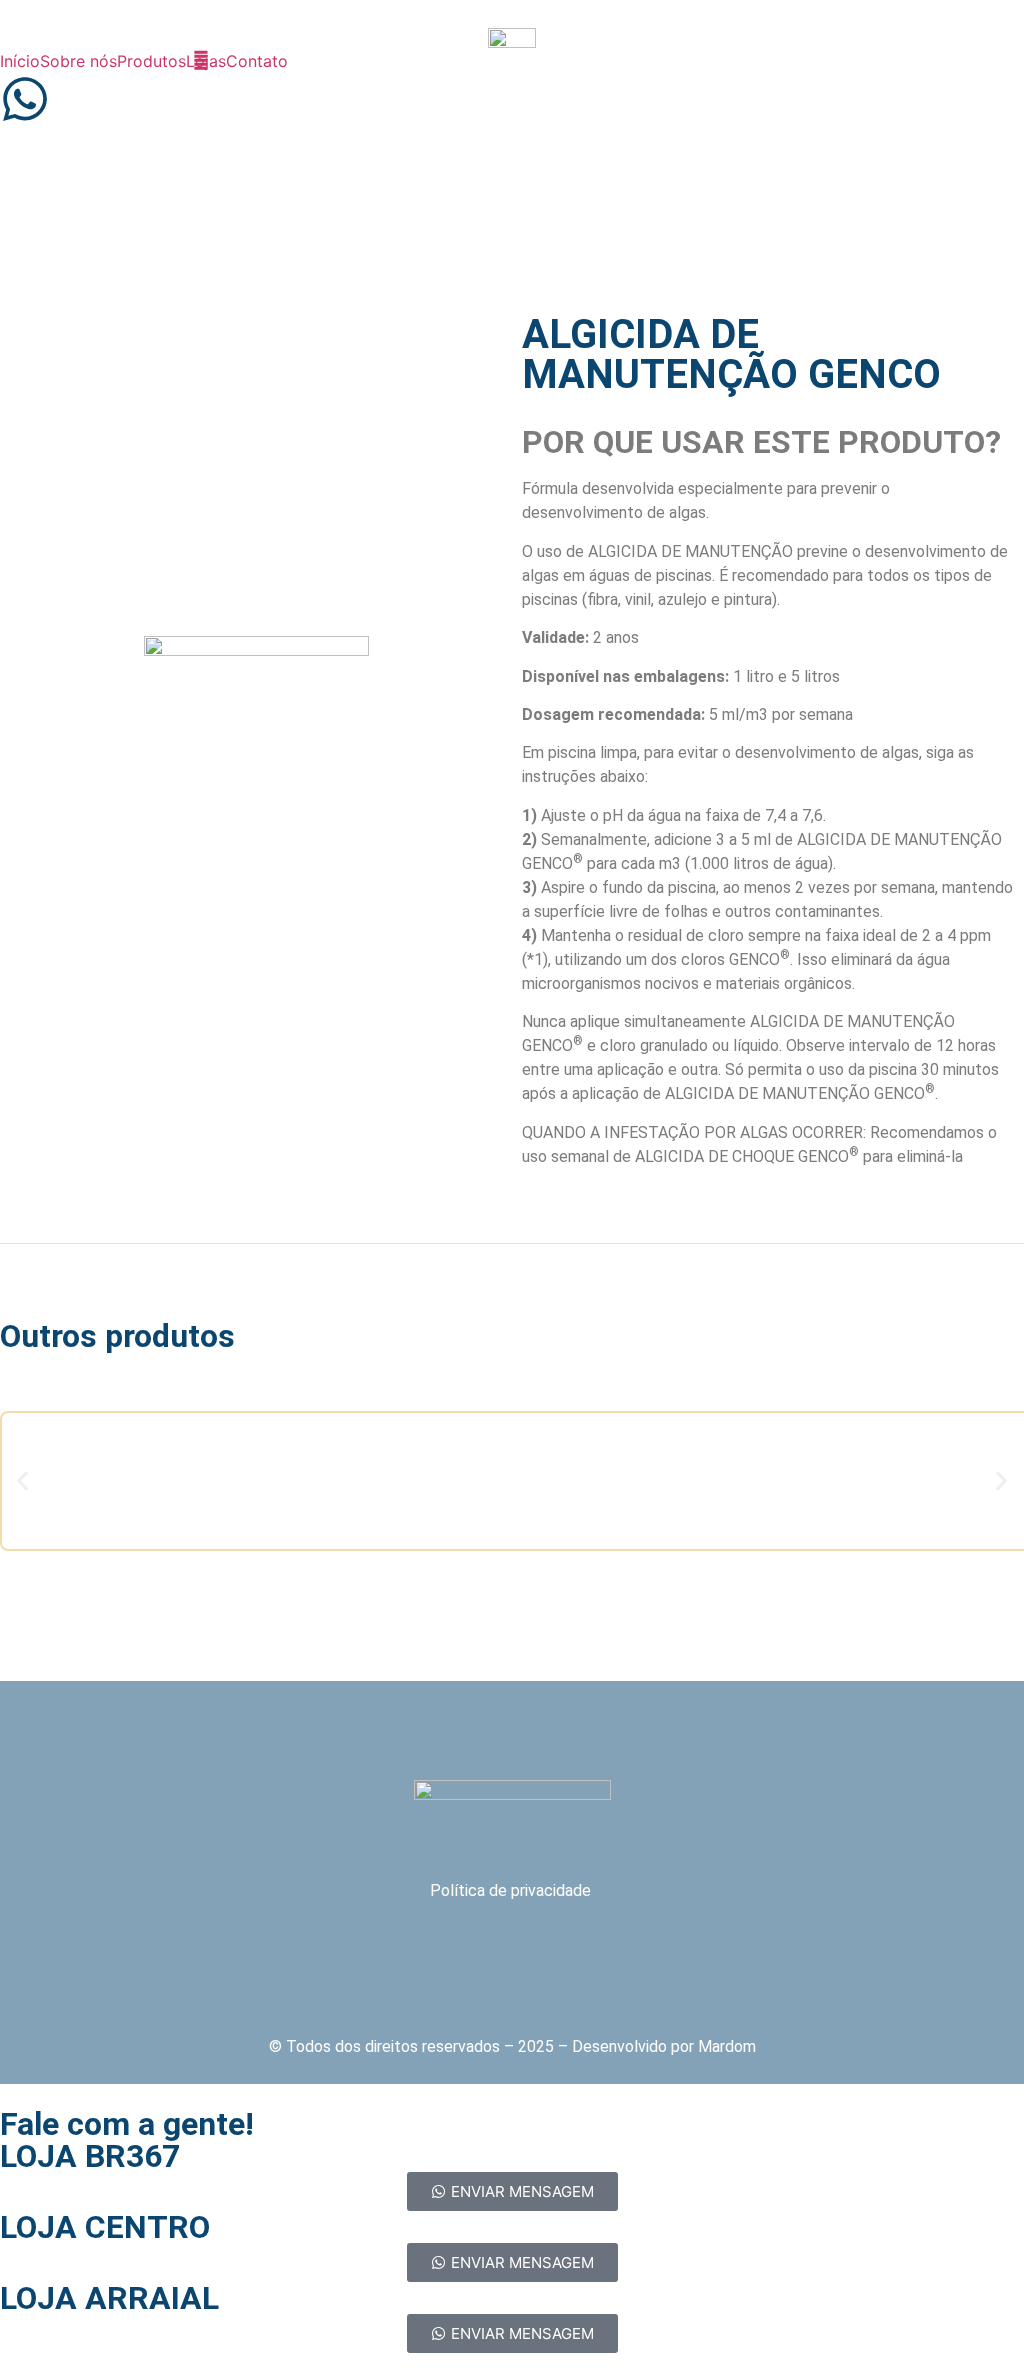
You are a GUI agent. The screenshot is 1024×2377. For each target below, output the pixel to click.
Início (20, 61)
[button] (22, 1480)
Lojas (206, 61)
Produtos (151, 61)
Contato (257, 61)
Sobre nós (78, 61)
